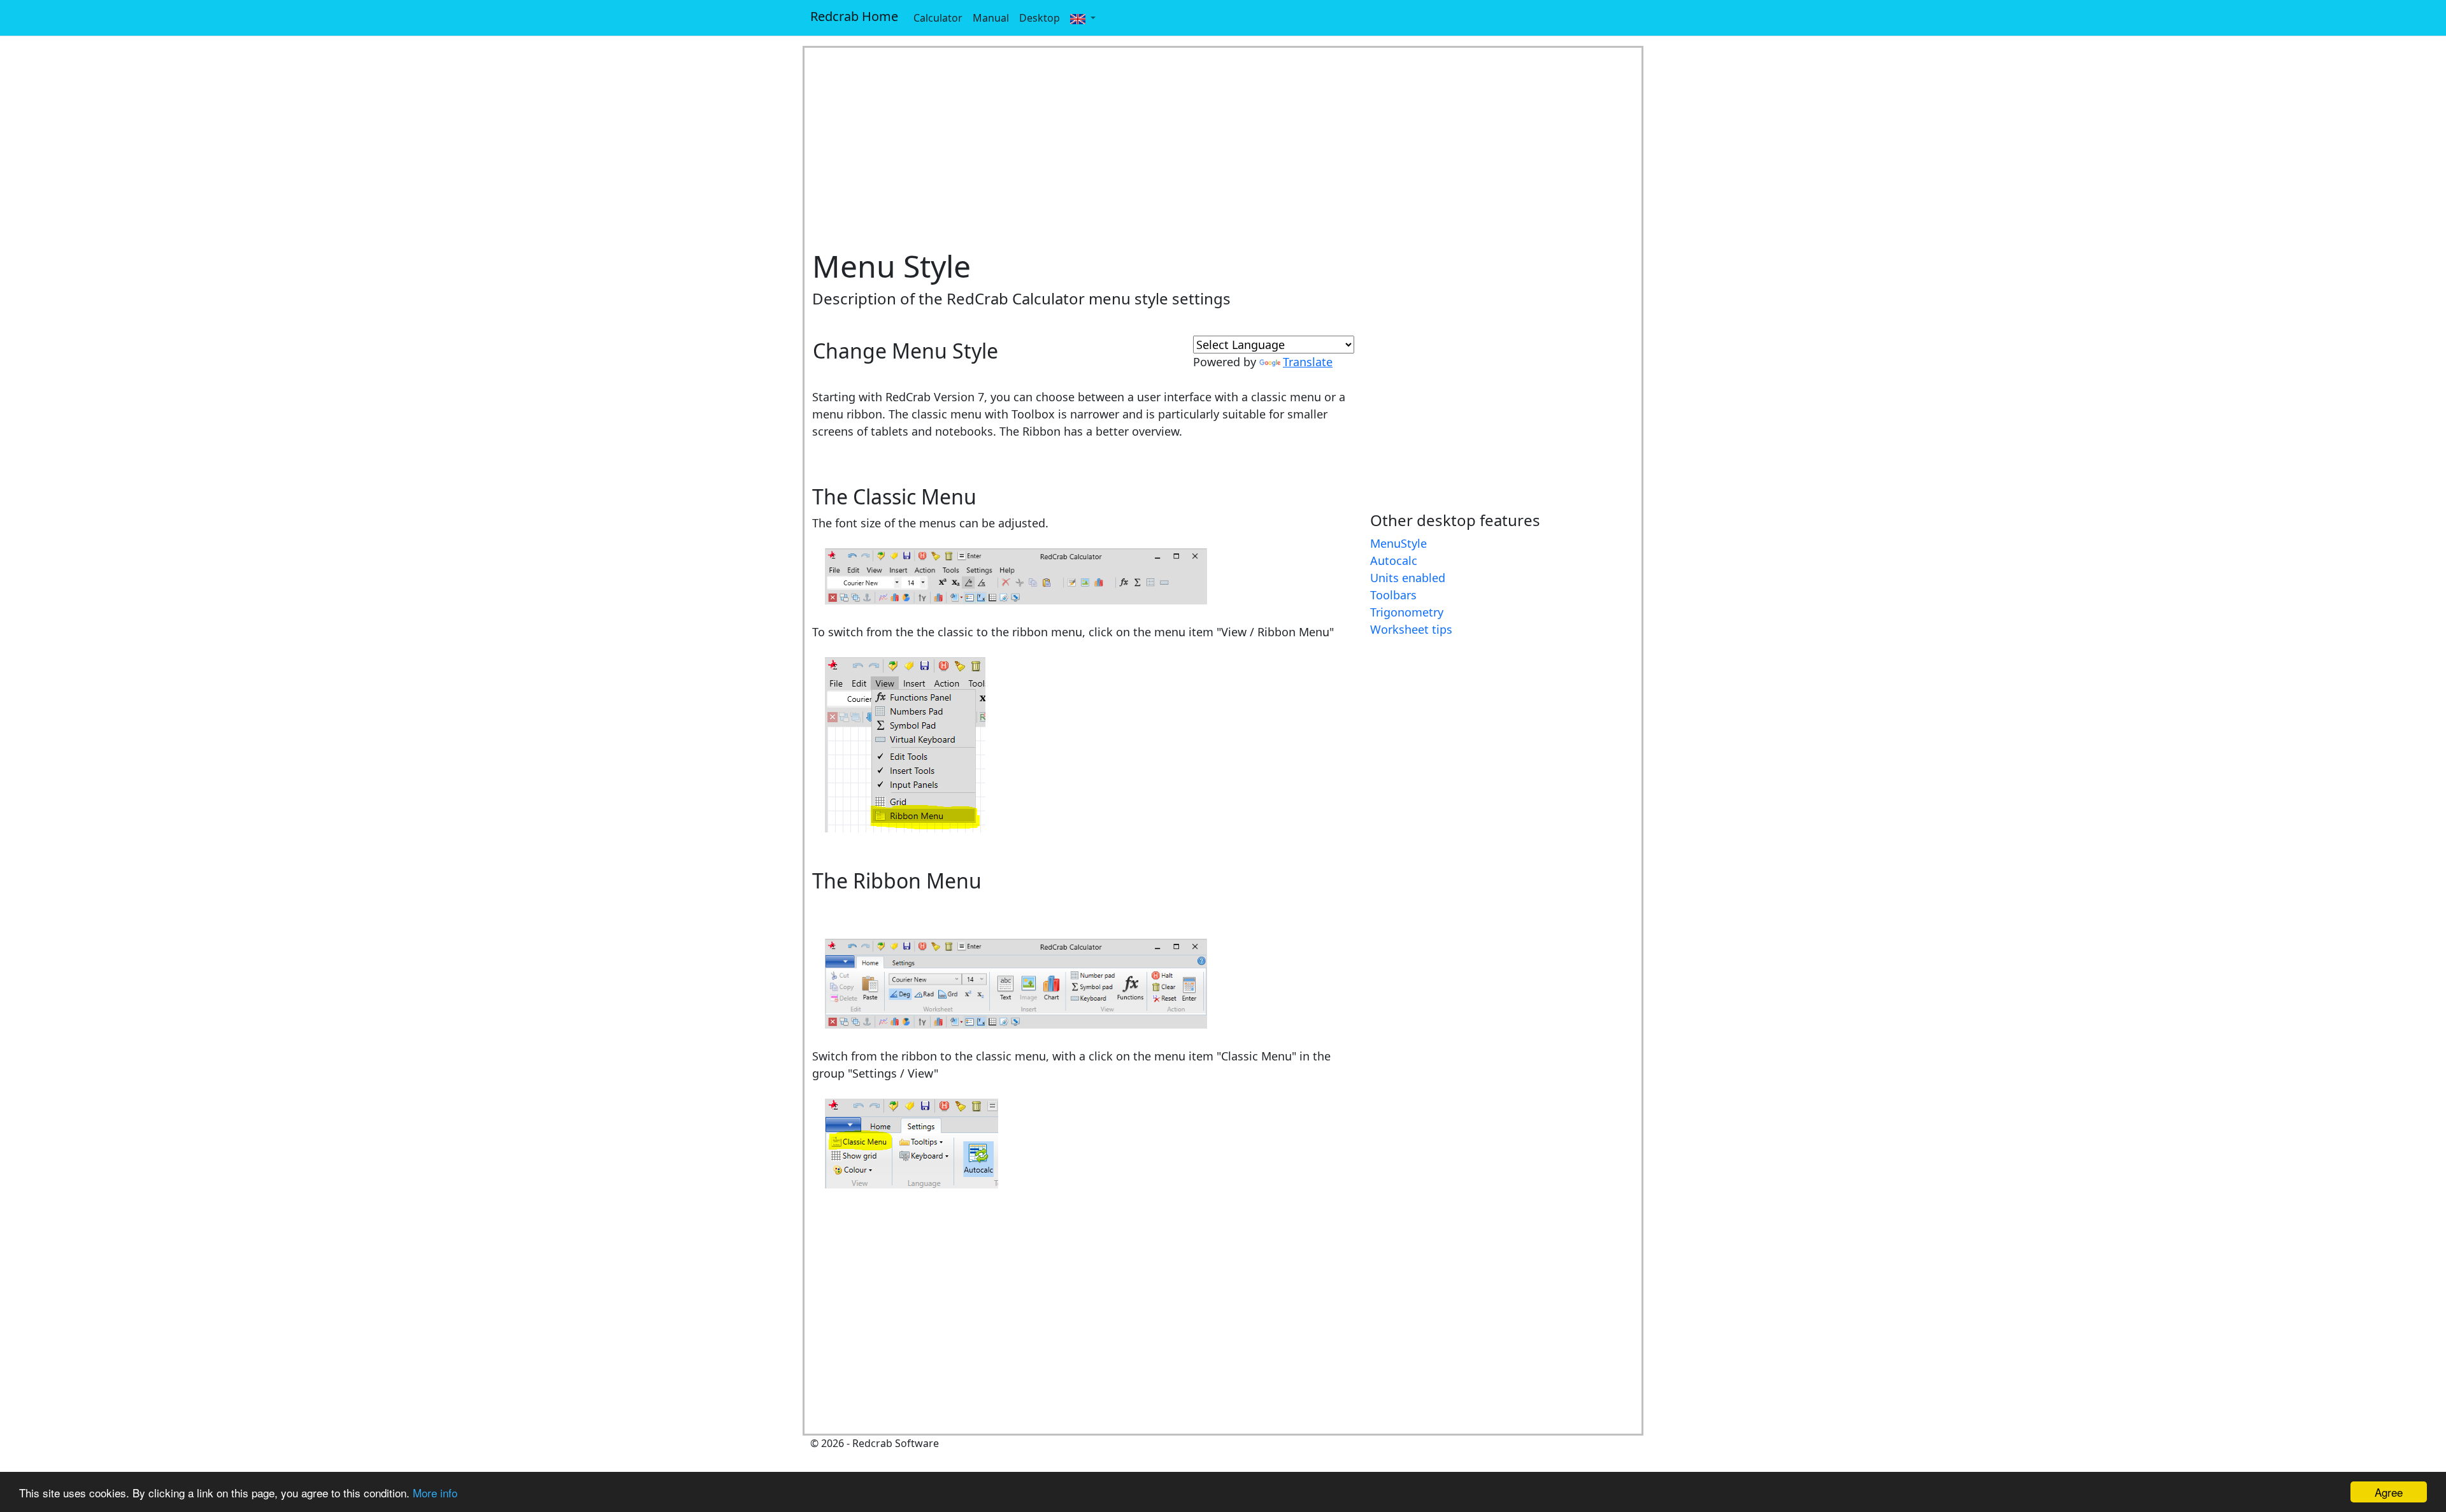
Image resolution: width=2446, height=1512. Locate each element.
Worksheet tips (1411, 629)
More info (435, 1493)
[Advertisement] (1223, 148)
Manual (991, 18)
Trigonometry (1407, 612)
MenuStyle (1398, 543)
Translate (1308, 362)
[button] (1083, 18)
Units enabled (1408, 578)
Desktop (1040, 18)
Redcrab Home (854, 16)
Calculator (938, 18)
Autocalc (1394, 560)
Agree (2389, 1492)
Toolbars (1393, 595)
